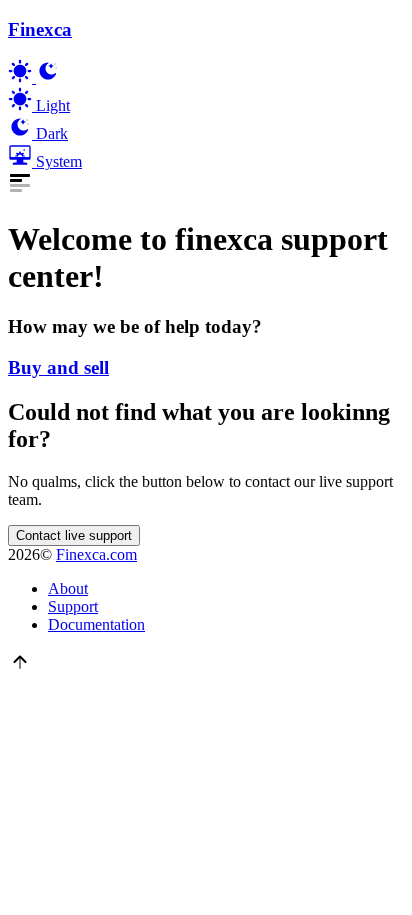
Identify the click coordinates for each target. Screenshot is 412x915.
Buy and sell (58, 367)
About (68, 588)
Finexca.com (96, 554)
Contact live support (74, 535)
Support (73, 606)
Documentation (96, 624)
